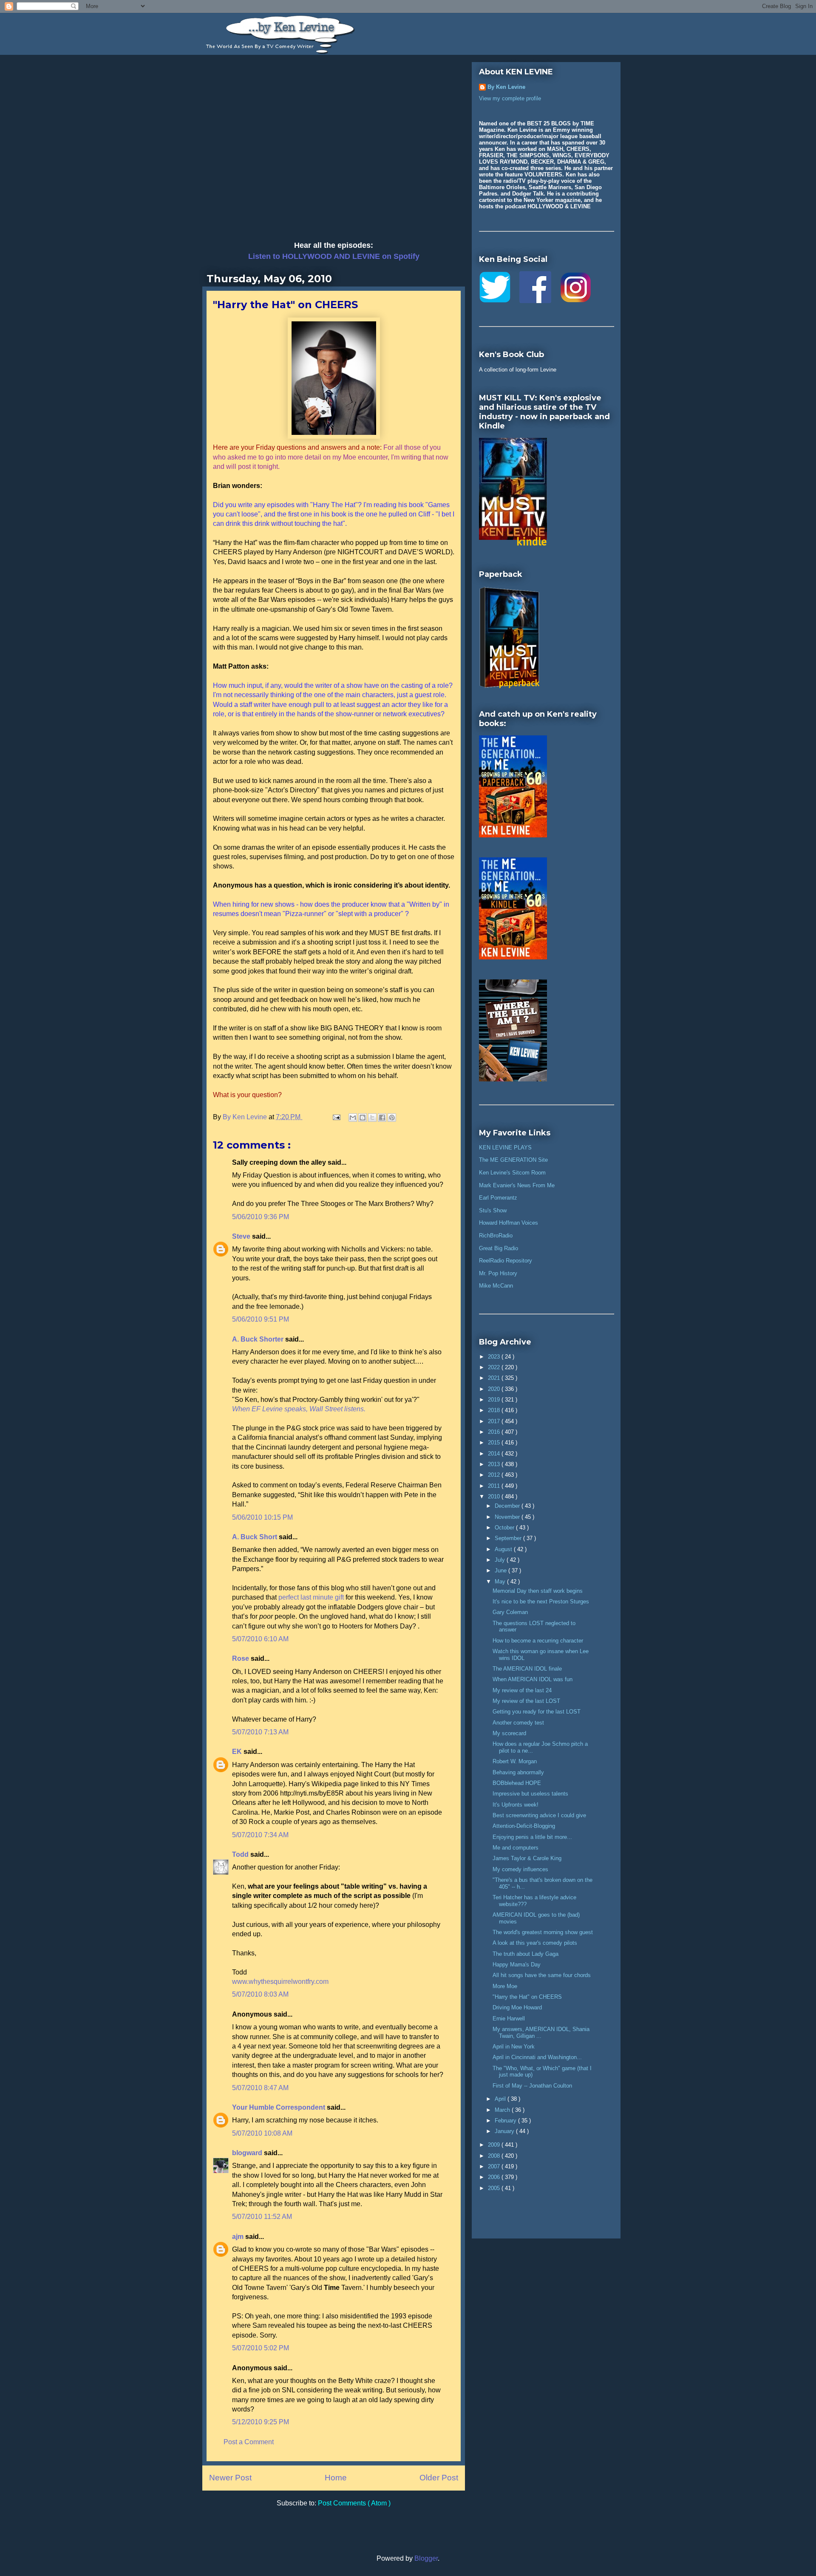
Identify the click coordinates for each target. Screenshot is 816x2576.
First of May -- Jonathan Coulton (532, 2086)
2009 (495, 2145)
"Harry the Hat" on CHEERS (527, 1997)
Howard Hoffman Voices (509, 1223)
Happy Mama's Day (517, 1965)
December (508, 1506)
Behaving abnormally (518, 1772)
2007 (495, 2166)
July (501, 1560)
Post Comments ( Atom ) (354, 2503)
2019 (495, 1400)
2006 (495, 2177)
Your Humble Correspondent (279, 2107)
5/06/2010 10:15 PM (262, 1517)
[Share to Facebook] (382, 1118)
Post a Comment (249, 2442)
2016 (495, 1432)
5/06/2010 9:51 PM (261, 1319)
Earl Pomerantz (498, 1198)
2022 (495, 1367)
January (505, 2131)
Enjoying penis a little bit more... (532, 1837)
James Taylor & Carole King (527, 1858)
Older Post (439, 2478)
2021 (495, 1378)
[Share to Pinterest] (392, 1118)
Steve (242, 1236)
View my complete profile (510, 98)
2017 (495, 1421)
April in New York (514, 2047)
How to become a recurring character (538, 1641)
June (501, 1570)
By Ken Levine (506, 87)
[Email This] (353, 1118)
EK (238, 1752)
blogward (248, 2153)
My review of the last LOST (526, 1701)
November (508, 1517)
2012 (495, 1475)
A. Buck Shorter (259, 1339)
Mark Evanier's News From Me (517, 1185)
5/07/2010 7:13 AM (260, 1732)
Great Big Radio (499, 1248)
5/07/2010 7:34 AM (260, 1835)
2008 (495, 2156)
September (509, 1538)
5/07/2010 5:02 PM (261, 2348)
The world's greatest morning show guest (543, 1932)
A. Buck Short (255, 1537)
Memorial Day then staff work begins (538, 1591)
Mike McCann (496, 1286)
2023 (495, 1357)
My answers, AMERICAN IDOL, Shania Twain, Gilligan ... (541, 2033)
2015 (495, 1443)
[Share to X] (372, 1118)
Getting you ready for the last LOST (537, 1712)
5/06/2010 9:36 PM (261, 1217)
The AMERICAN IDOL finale (527, 1669)
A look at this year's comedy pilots (535, 1943)
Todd (241, 1854)
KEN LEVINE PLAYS (505, 1148)
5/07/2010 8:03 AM (260, 1994)
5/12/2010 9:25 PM (261, 2422)
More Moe (505, 1986)
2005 (495, 2188)
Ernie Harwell (509, 2019)
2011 (495, 1486)
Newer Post (230, 2478)
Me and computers (516, 1848)
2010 (495, 1497)
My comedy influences (520, 1869)
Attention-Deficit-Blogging (524, 1826)
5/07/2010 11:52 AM (262, 2217)
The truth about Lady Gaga (526, 1954)
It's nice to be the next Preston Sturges (541, 1601)
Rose (241, 1658)
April (501, 2099)
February (506, 2121)
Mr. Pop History (498, 1273)
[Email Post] (336, 1117)
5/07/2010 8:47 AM (260, 2088)
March (503, 2110)
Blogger (426, 2558)
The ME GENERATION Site (513, 1160)
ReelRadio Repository (506, 1261)
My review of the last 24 (522, 1690)
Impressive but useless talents (530, 1794)
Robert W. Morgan (515, 1761)
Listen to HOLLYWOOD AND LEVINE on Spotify (334, 256)
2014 (495, 1454)
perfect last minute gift (311, 1597)
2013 (495, 1464)
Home (336, 2478)
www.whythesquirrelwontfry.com (280, 1982)
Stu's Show (493, 1210)
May (501, 1582)
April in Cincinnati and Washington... (537, 2057)
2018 (495, 1410)
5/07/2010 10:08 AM (262, 2133)
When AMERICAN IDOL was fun (533, 1679)
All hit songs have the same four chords (542, 1975)
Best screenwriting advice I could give (539, 1815)
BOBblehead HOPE (517, 1783)
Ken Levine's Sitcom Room (512, 1173)
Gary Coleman (510, 1612)
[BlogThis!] (363, 1118)
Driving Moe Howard (517, 2007)
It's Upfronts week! (516, 1805)
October (505, 1528)
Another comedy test (518, 1723)
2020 (495, 1389)
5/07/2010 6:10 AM (260, 1639)
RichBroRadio (496, 1236)
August (504, 1549)
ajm (239, 2237)
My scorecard (509, 1733)
